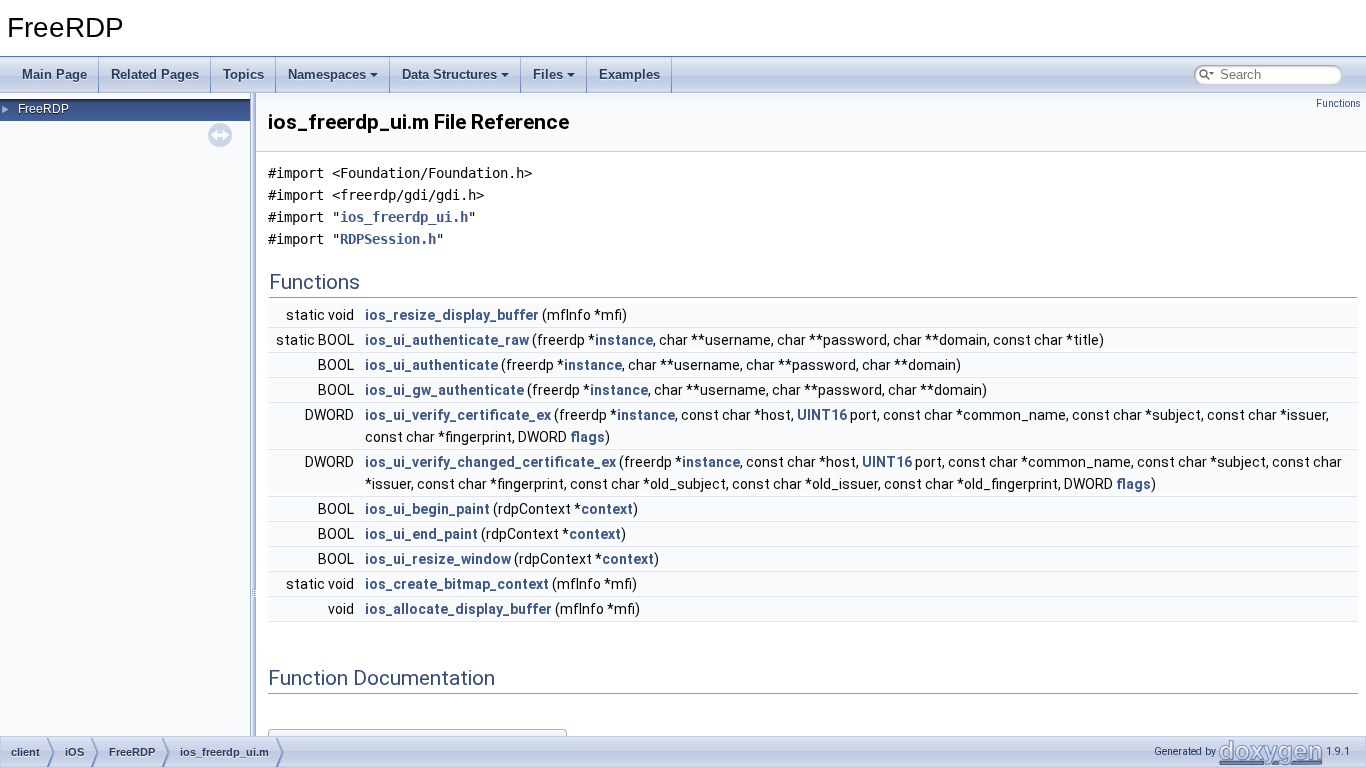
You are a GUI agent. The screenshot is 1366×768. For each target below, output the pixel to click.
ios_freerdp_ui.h (404, 217)
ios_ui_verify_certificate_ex (458, 415)
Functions (1338, 103)
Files (548, 74)
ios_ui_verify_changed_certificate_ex (490, 462)
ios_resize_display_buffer (452, 315)
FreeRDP (43, 109)
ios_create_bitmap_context (457, 584)
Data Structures (449, 74)
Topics (243, 74)
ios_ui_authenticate (431, 365)
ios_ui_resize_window (438, 559)
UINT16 (822, 415)
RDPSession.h (388, 239)
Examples (629, 74)
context (607, 509)
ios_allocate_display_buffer (458, 609)
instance (624, 340)
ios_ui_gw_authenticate (444, 390)
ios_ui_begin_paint (427, 509)
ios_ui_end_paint (421, 534)
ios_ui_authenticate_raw (447, 340)
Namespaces (327, 74)
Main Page (54, 74)
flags (587, 437)
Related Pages (155, 74)
